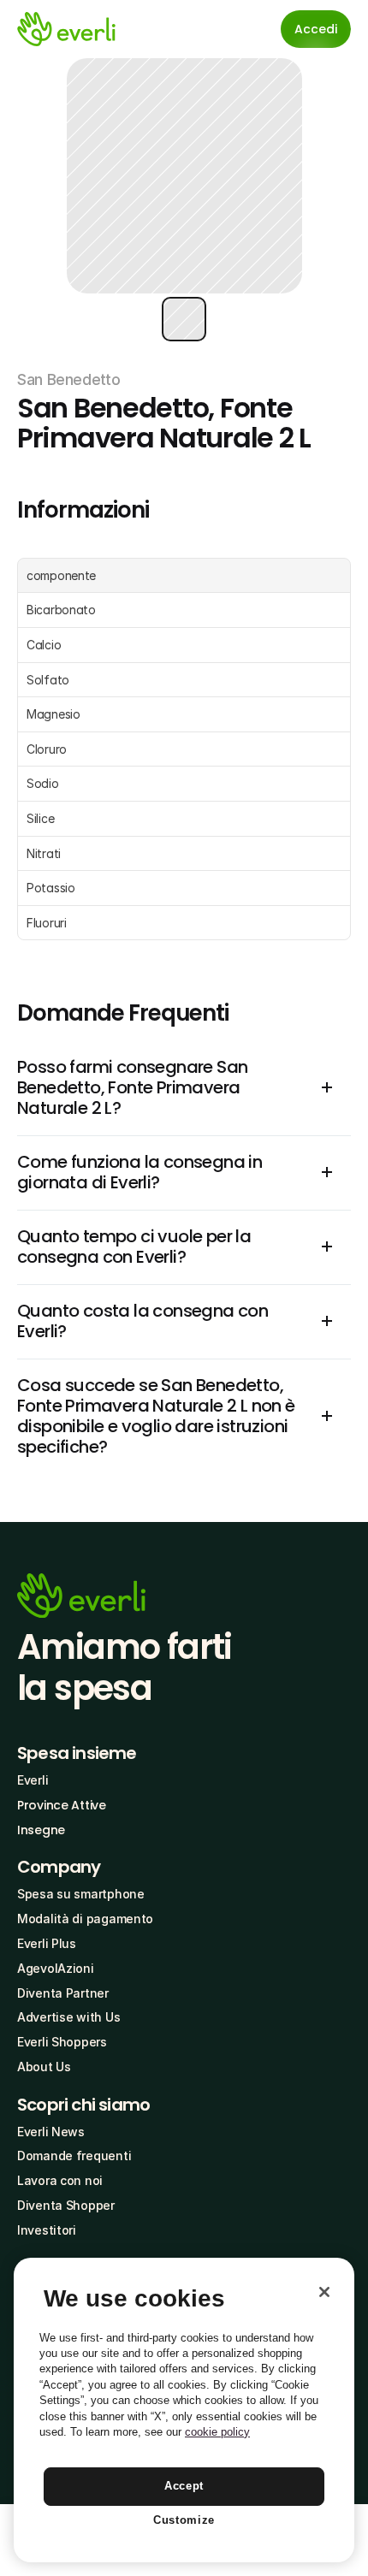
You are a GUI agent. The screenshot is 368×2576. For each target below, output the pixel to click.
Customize (184, 2520)
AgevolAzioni (56, 1968)
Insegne (41, 1830)
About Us (44, 2067)
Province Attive (62, 1805)
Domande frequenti (74, 2156)
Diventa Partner (63, 1993)
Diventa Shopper (66, 2205)
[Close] (324, 2292)
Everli (33, 1780)
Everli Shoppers (62, 2042)
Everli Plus (47, 1943)
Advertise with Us (68, 2017)
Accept (184, 2486)
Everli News (51, 2132)
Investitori (47, 2230)
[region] (184, 2410)
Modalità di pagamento (85, 1919)
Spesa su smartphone (81, 1894)
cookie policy (217, 2432)
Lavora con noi (60, 2180)
